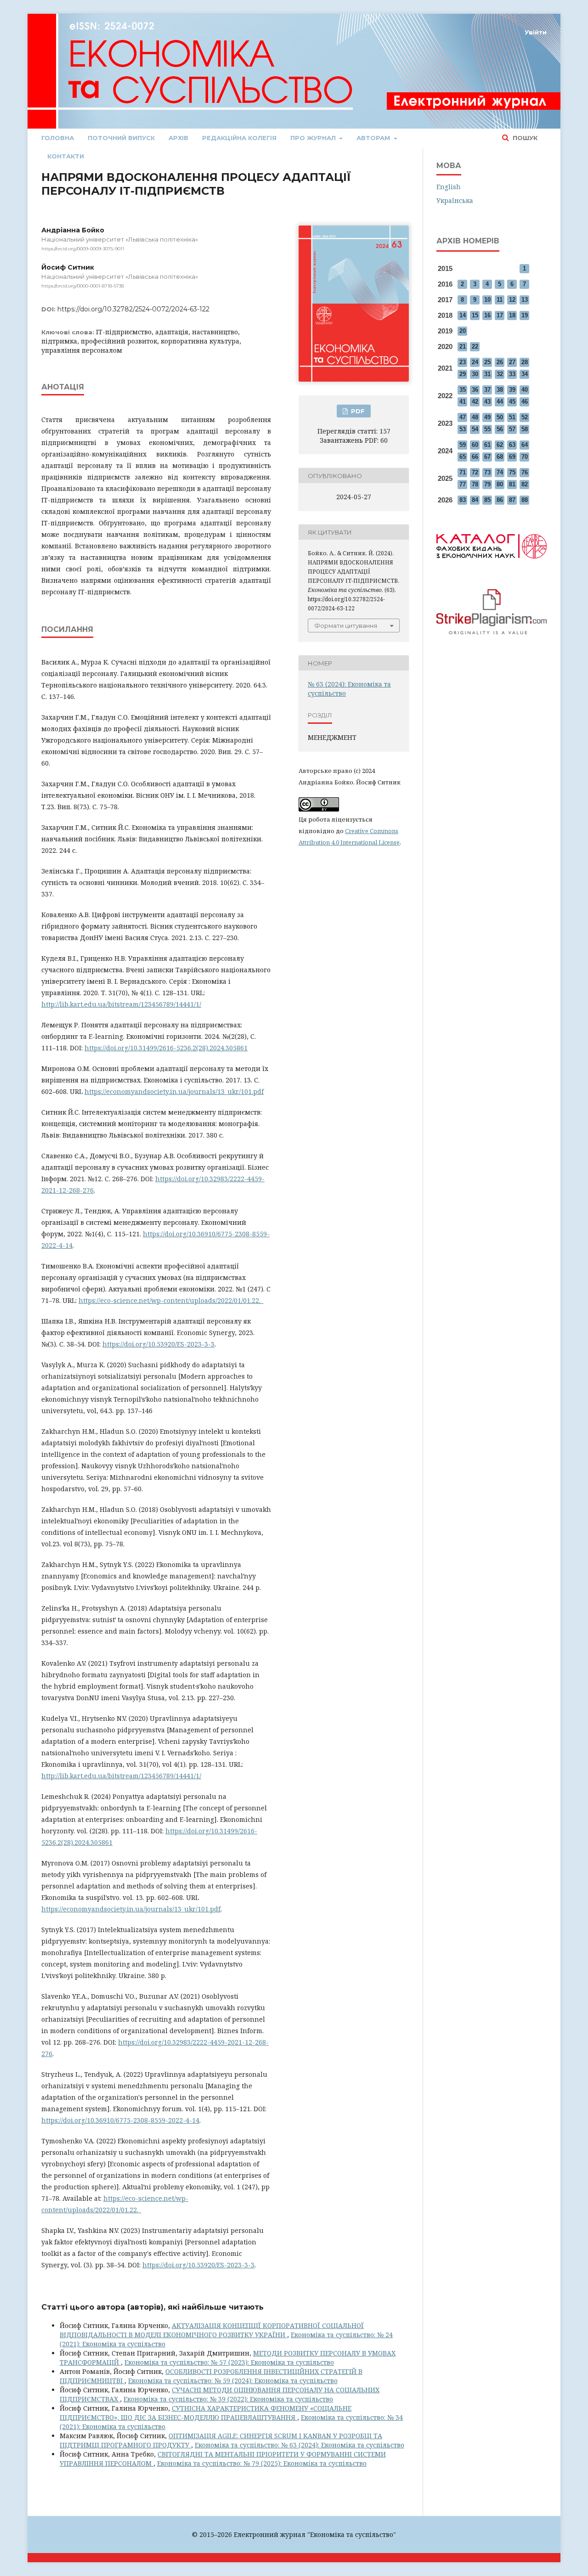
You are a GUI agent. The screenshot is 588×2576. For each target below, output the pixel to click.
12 (512, 300)
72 (475, 472)
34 (525, 374)
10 (487, 300)
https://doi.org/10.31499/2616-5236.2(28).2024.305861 (166, 1048)
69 (512, 457)
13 (525, 300)
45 (512, 402)
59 (463, 445)
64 (525, 445)
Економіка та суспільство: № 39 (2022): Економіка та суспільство (228, 2399)
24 (475, 362)
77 (463, 484)
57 (512, 429)
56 (500, 429)
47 (463, 417)
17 (500, 315)
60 (475, 445)
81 (512, 484)
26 (500, 362)
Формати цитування (346, 626)
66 (475, 457)
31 (487, 374)
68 (500, 457)
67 (487, 457)
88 (525, 500)
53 (463, 429)
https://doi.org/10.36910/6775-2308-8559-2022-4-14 (120, 2120)
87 (512, 500)
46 (525, 402)
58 (525, 429)
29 (463, 374)
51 (512, 417)
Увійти (536, 32)
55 (487, 429)
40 (525, 390)
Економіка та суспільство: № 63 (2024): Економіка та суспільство (300, 2445)
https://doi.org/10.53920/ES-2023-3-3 (158, 1344)
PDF (357, 411)
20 (463, 331)
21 (463, 347)
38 (500, 390)
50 (500, 417)
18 (512, 315)
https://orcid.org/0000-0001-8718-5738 (83, 286)
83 (463, 500)
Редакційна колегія (239, 138)
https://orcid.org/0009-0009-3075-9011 (83, 249)
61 (487, 445)
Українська (455, 200)
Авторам (374, 138)
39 (512, 390)
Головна (58, 138)
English (449, 187)
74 (500, 472)
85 (487, 500)
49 (487, 417)
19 (525, 315)
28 (525, 362)
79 (487, 484)
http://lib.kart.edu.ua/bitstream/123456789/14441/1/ (121, 1004)
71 (463, 472)
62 (500, 445)
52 (525, 417)
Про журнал (314, 138)
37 (487, 390)
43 (487, 402)
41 (463, 402)
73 (487, 472)
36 (475, 390)
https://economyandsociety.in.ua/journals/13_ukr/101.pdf (174, 1091)
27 (512, 362)
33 (512, 374)
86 (500, 500)
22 (475, 347)
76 (525, 472)
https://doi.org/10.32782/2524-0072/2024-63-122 (133, 309)
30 (475, 374)
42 (475, 402)
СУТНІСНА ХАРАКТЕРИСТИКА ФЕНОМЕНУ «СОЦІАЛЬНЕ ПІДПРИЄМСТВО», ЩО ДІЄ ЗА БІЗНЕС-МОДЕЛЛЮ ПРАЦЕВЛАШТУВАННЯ (206, 2413)
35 (463, 390)
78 (475, 484)
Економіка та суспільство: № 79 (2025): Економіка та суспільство (262, 2463)
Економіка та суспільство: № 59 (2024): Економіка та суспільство (233, 2381)
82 (525, 484)
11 (500, 300)
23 (463, 362)
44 (500, 402)
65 (463, 457)
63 (512, 445)
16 (487, 315)
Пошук (524, 138)
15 (475, 315)
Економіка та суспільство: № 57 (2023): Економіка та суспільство (229, 2362)
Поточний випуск (121, 138)
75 (512, 472)
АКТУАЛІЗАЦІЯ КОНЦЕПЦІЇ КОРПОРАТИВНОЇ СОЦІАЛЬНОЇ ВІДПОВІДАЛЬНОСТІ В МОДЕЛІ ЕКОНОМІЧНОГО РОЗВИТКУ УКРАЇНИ (212, 2330)
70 (525, 457)
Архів (178, 138)
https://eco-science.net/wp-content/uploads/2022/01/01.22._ (171, 1300)
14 (463, 315)
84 (475, 500)
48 (475, 417)
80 (500, 484)
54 (475, 429)
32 (500, 374)
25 (487, 362)
